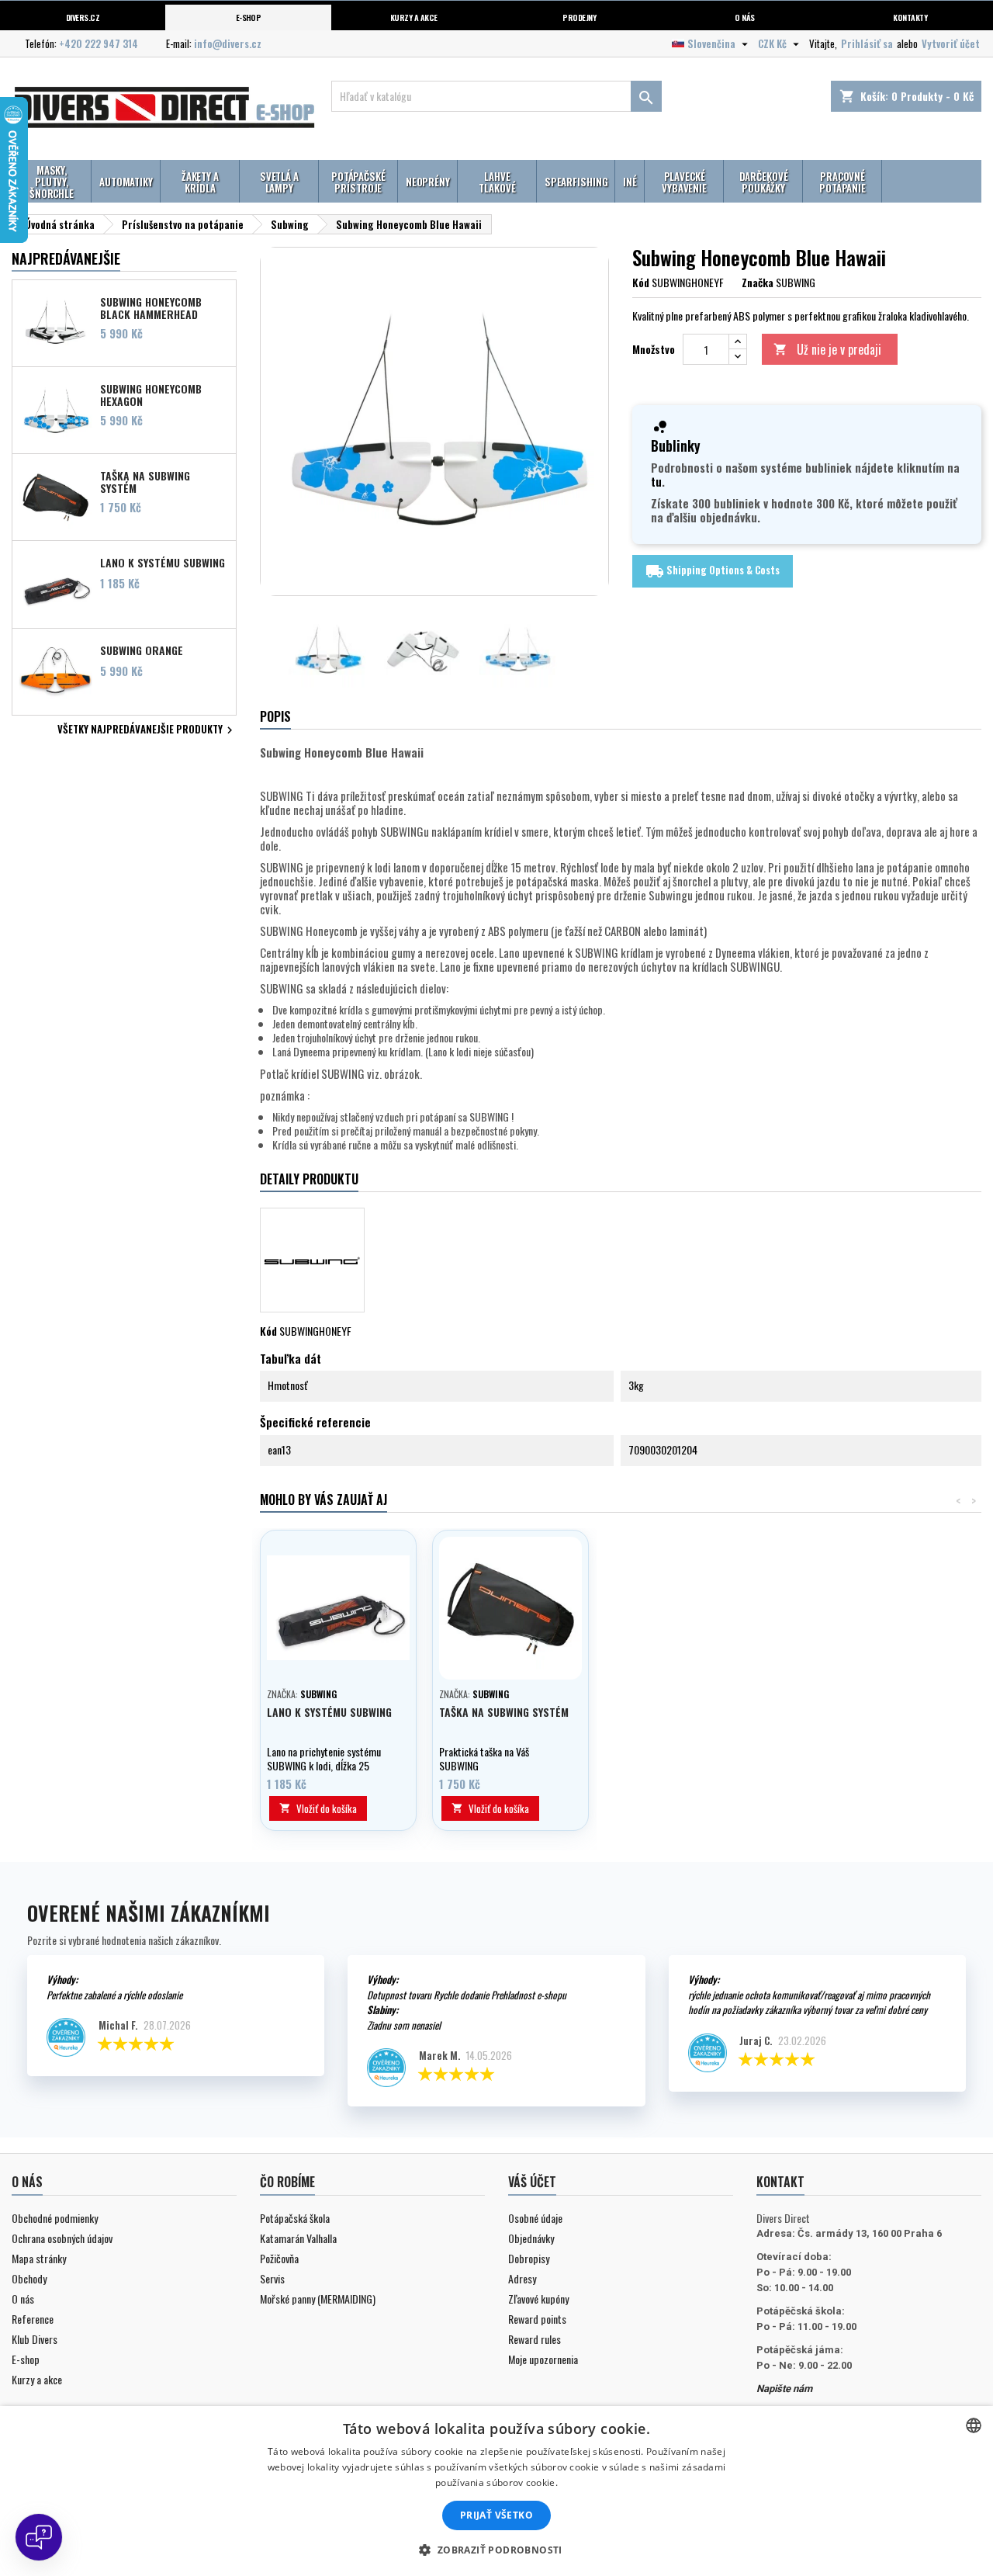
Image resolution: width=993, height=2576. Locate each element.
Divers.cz (83, 17)
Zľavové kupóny (538, 2299)
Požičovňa (279, 2258)
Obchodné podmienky (55, 2218)
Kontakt (780, 2182)
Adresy (522, 2278)
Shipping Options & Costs (713, 571)
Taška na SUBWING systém (145, 481)
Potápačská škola (295, 2218)
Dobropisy (529, 2258)
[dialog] (496, 2491)
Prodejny (579, 17)
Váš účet (532, 2182)
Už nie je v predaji (827, 349)
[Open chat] (39, 2537)
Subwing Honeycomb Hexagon (151, 394)
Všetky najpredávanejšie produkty (147, 730)
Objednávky (531, 2238)
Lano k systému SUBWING (163, 563)
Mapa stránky (39, 2258)
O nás (744, 17)
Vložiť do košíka (318, 1808)
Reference (33, 2319)
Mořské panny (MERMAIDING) (318, 2299)
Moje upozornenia (543, 2359)
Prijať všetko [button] (496, 2515)
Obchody (29, 2278)
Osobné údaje (535, 2218)
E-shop (249, 17)
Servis (272, 2278)
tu (656, 481)
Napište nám (784, 2389)
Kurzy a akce (37, 2379)
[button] (496, 2550)
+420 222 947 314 (99, 43)
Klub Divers (35, 2339)
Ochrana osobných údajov (62, 2238)
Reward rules (535, 2339)
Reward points (537, 2319)
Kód (641, 283)
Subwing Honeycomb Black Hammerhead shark (151, 307)
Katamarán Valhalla (298, 2238)
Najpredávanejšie (66, 258)
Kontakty (910, 17)
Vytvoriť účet (951, 43)
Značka (758, 283)
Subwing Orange (142, 650)
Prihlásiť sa (867, 43)
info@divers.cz (228, 43)
